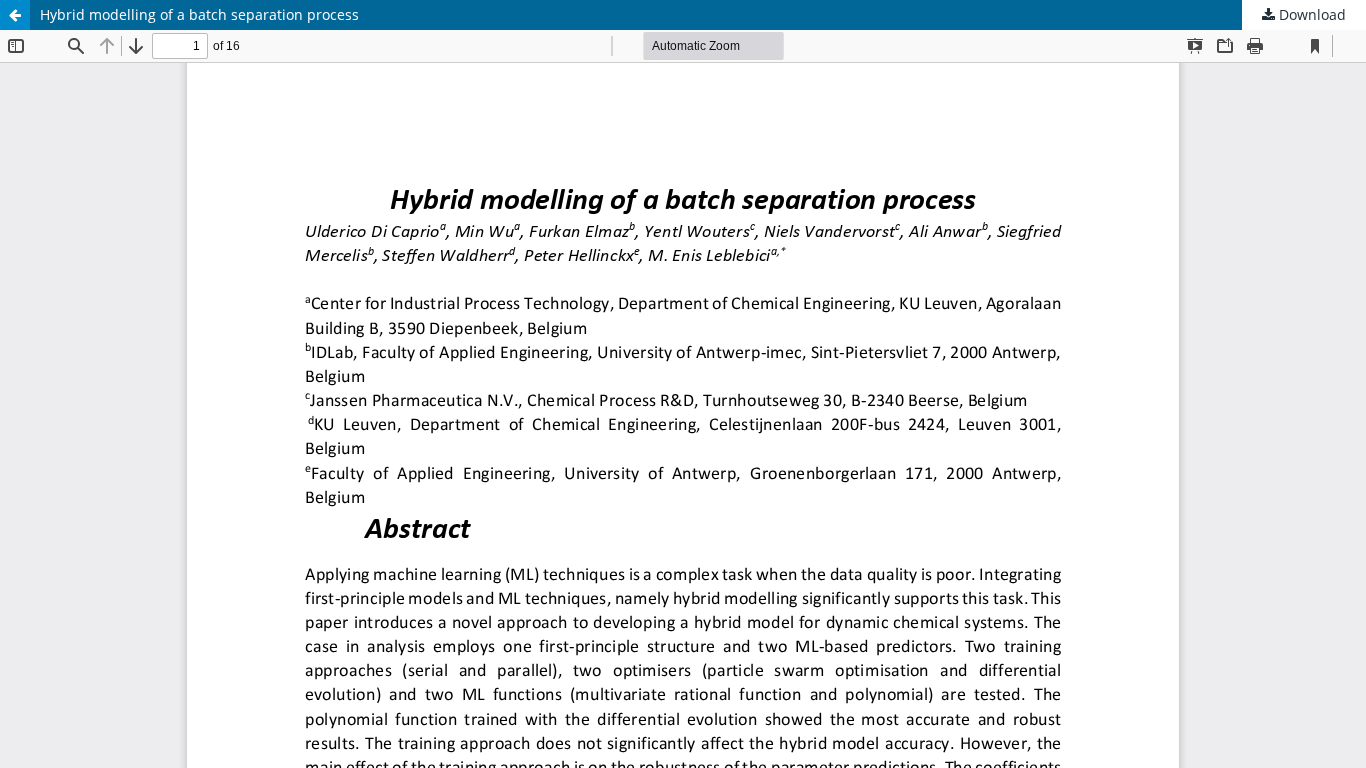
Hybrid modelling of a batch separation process (199, 14)
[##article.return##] (15, 15)
